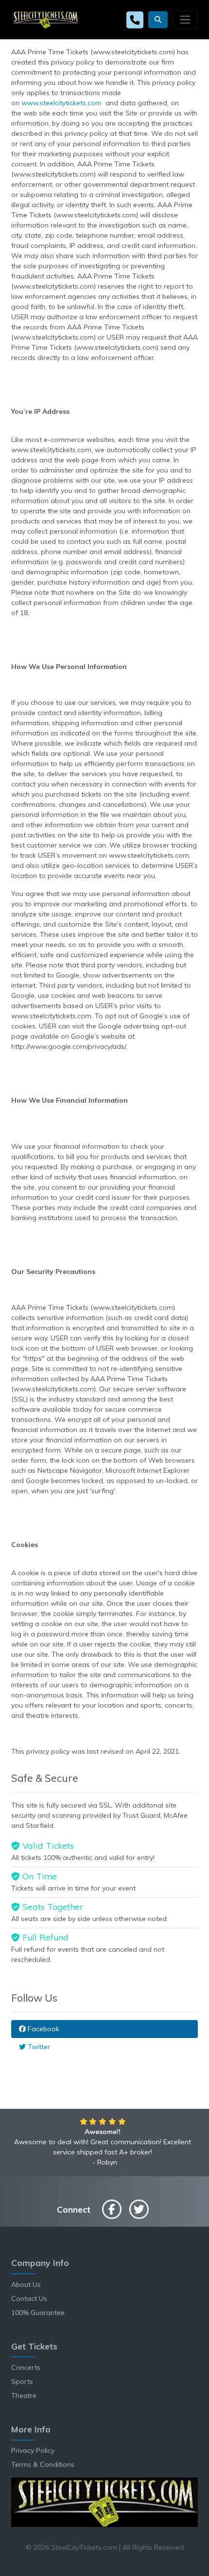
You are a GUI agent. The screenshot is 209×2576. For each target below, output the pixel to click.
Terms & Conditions (43, 2464)
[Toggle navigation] (185, 19)
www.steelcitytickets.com (61, 103)
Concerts (26, 2367)
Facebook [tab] (43, 2029)
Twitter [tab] (38, 2047)
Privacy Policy (33, 2450)
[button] (158, 20)
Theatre (24, 2396)
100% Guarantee (38, 2313)
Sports (22, 2381)
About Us (26, 2284)
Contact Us (29, 2299)
